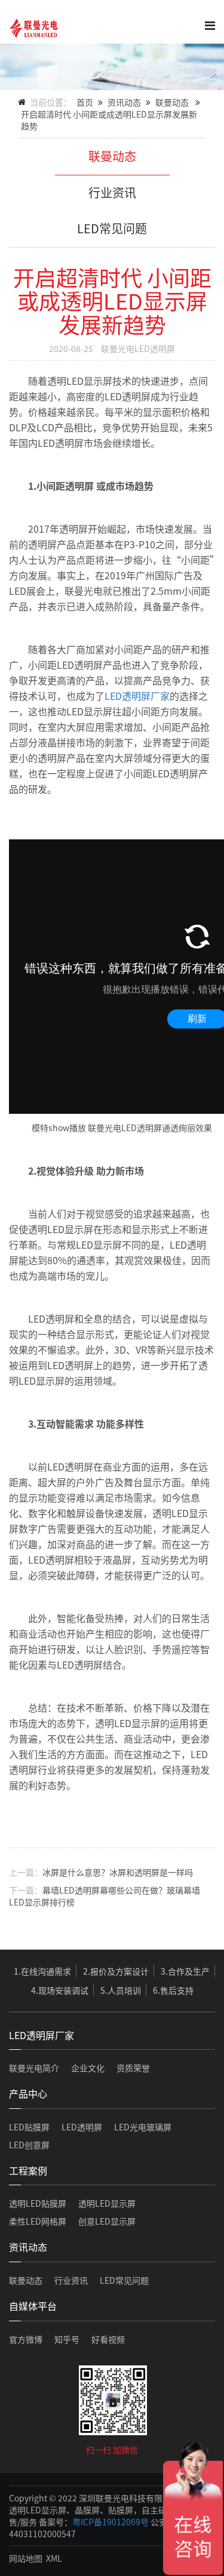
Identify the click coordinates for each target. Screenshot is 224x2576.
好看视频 (108, 2339)
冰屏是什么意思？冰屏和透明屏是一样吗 (118, 1872)
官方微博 (26, 2339)
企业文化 (88, 2068)
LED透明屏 (82, 2127)
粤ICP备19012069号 (111, 2522)
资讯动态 (124, 102)
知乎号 (67, 2339)
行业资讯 (112, 192)
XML (54, 2558)
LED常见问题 (112, 228)
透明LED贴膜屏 (38, 2203)
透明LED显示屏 (107, 2203)
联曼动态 (172, 102)
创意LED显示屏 (107, 2221)
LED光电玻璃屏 (143, 2127)
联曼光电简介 (34, 2068)
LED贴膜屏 (29, 2127)
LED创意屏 (29, 2145)
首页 (85, 102)
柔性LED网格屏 (38, 2221)
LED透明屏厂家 (137, 696)
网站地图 (26, 2558)
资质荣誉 (133, 2068)
